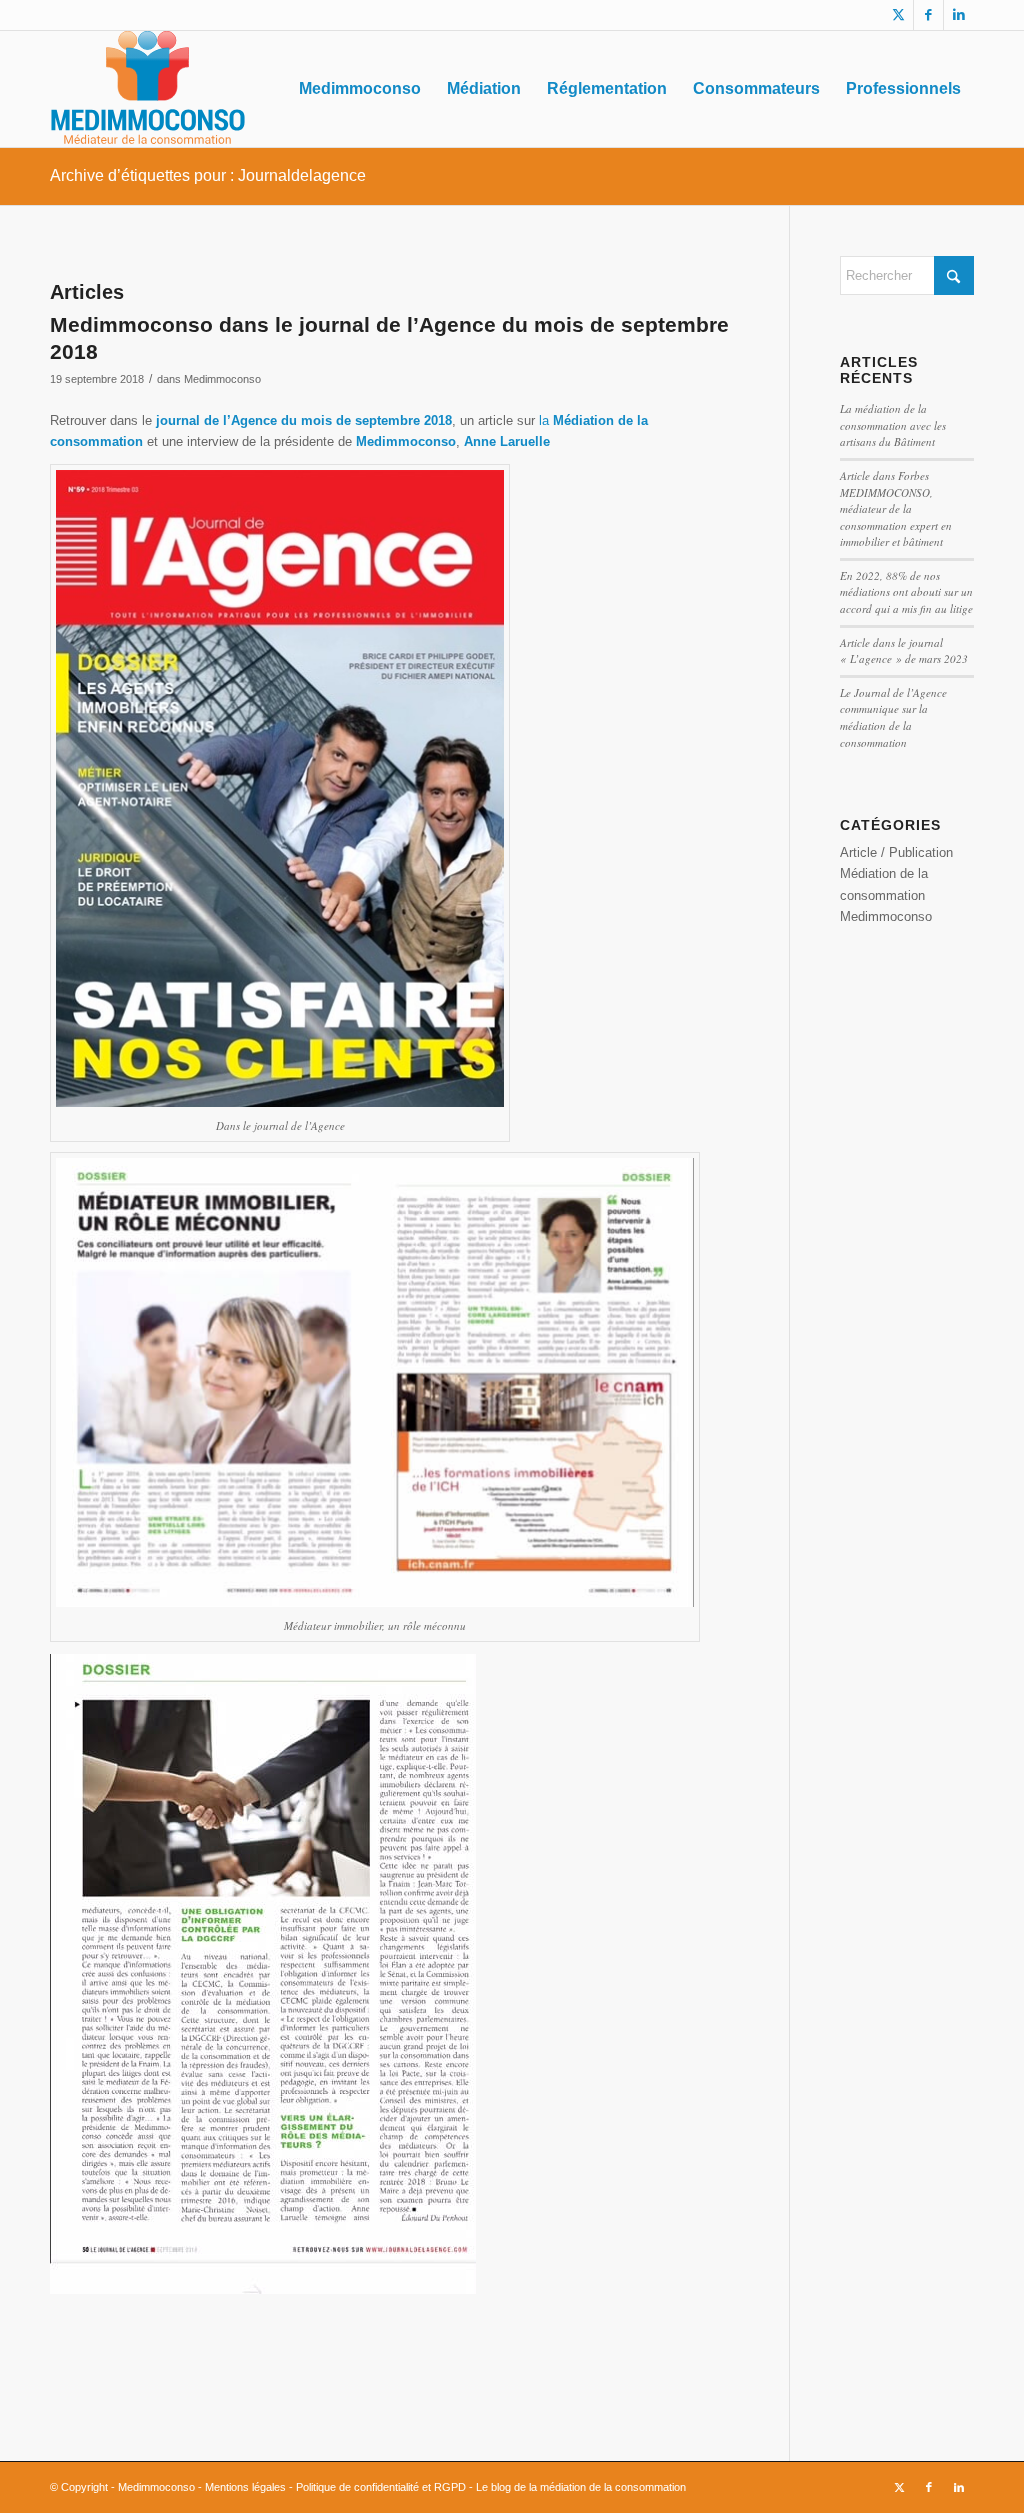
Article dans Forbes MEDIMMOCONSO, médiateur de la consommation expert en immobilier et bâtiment (896, 508)
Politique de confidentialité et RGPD (381, 2487)
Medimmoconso (222, 379)
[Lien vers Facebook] (928, 15)
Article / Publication (896, 852)
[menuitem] (360, 89)
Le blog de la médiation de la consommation (579, 2487)
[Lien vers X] (898, 15)
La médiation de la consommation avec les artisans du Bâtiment (893, 425)
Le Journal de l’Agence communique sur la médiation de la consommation (893, 717)
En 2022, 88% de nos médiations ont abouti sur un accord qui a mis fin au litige (906, 592)
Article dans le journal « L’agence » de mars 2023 (904, 651)
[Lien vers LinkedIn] (959, 15)
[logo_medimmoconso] (147, 89)
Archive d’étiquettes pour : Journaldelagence (208, 175)
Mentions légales (245, 2487)
